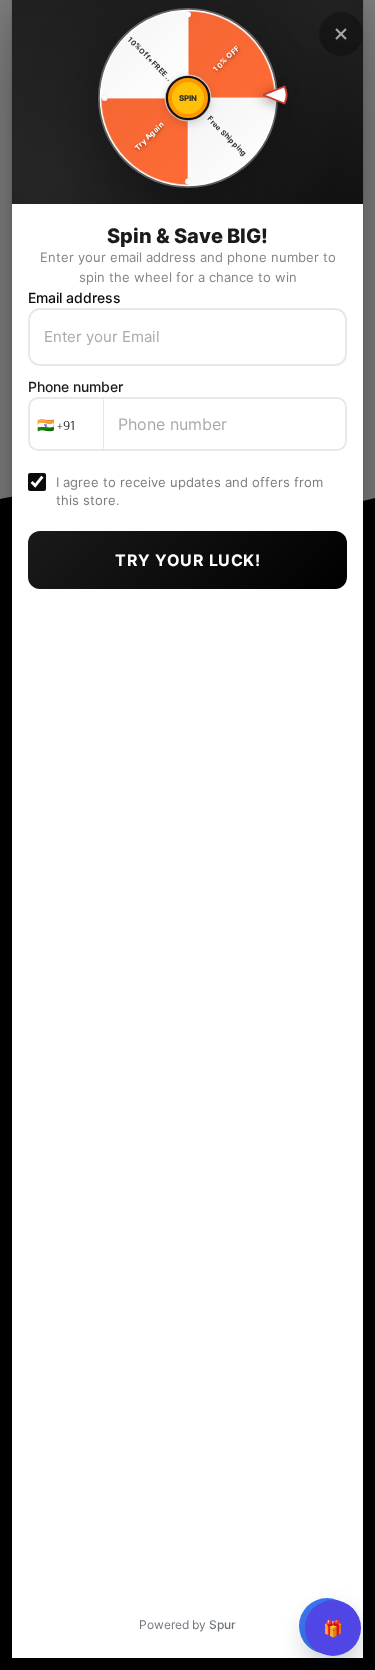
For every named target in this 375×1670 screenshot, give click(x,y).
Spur (222, 1624)
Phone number (75, 386)
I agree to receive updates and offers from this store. (189, 491)
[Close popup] (341, 34)
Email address (74, 297)
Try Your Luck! (187, 560)
